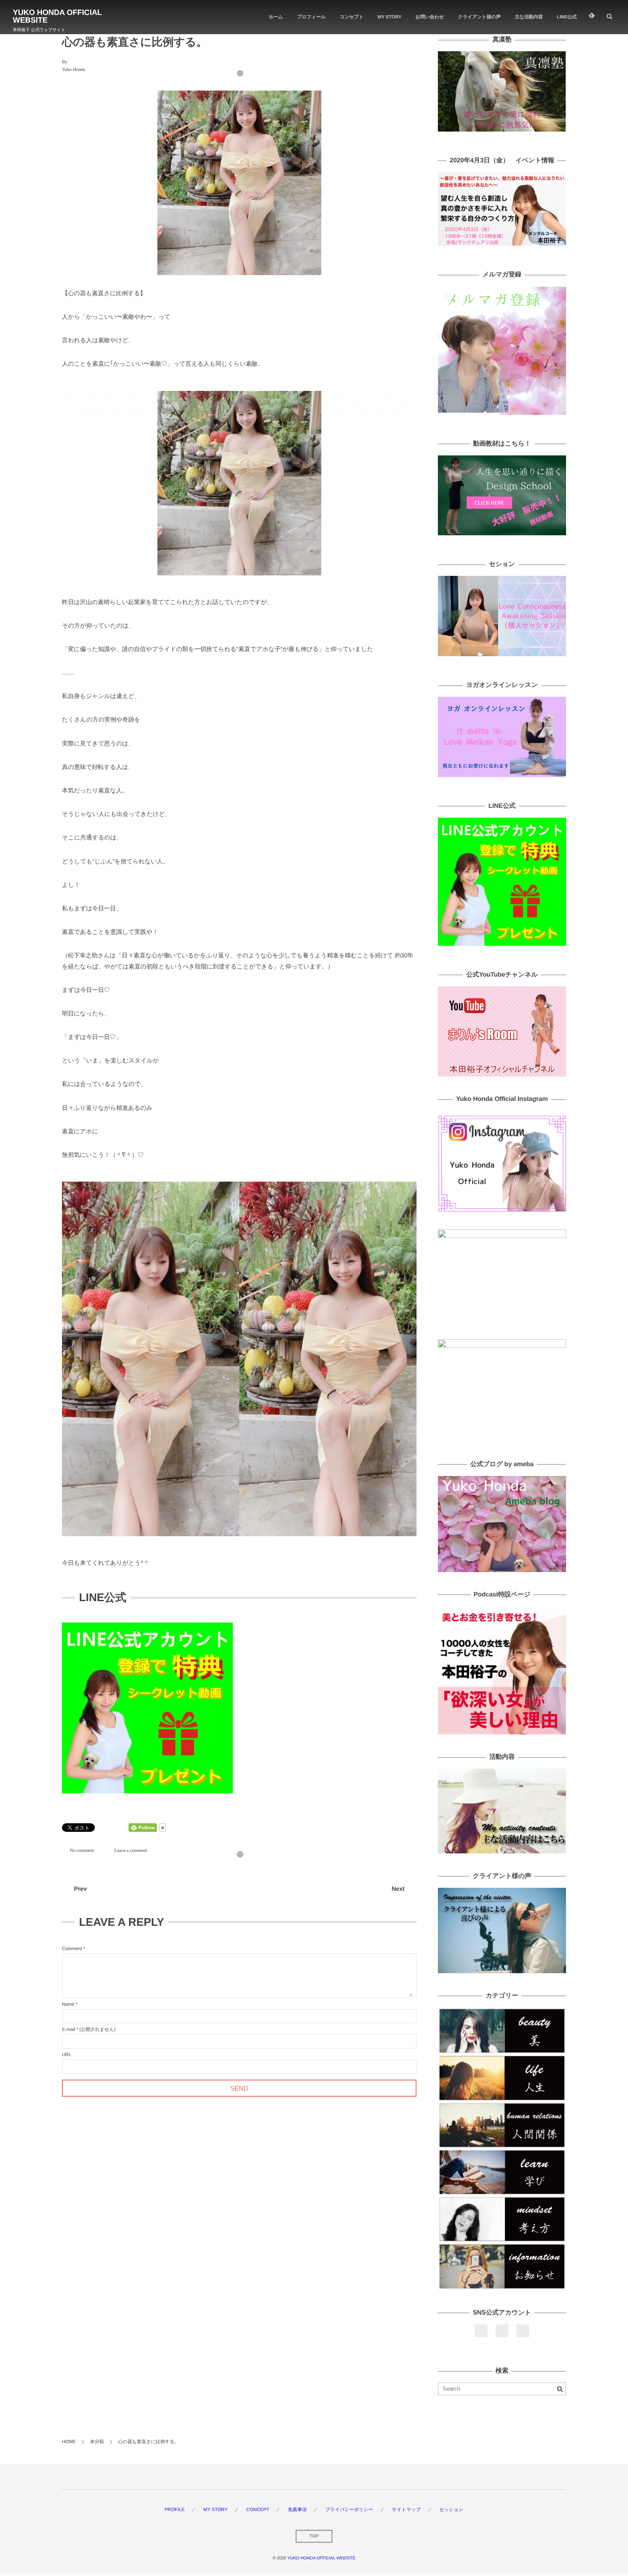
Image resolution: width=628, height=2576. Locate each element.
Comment (72, 1949)
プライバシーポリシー (349, 2510)
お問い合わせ (430, 17)
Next (398, 1889)
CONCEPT (258, 2510)
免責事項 (297, 2510)
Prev (80, 1889)
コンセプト (352, 17)
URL (67, 2055)
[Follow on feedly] (592, 17)
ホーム (276, 17)
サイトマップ (406, 2510)
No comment (82, 1850)
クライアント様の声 (479, 17)
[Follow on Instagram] (523, 2331)
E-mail (69, 2030)
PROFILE (175, 2510)
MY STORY (390, 17)
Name (68, 2004)
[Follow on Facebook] (481, 2331)
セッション (451, 2510)
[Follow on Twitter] (502, 2331)
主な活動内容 (529, 17)
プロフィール (311, 17)
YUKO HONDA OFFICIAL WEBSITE (57, 16)
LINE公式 (567, 17)
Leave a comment (131, 1850)
